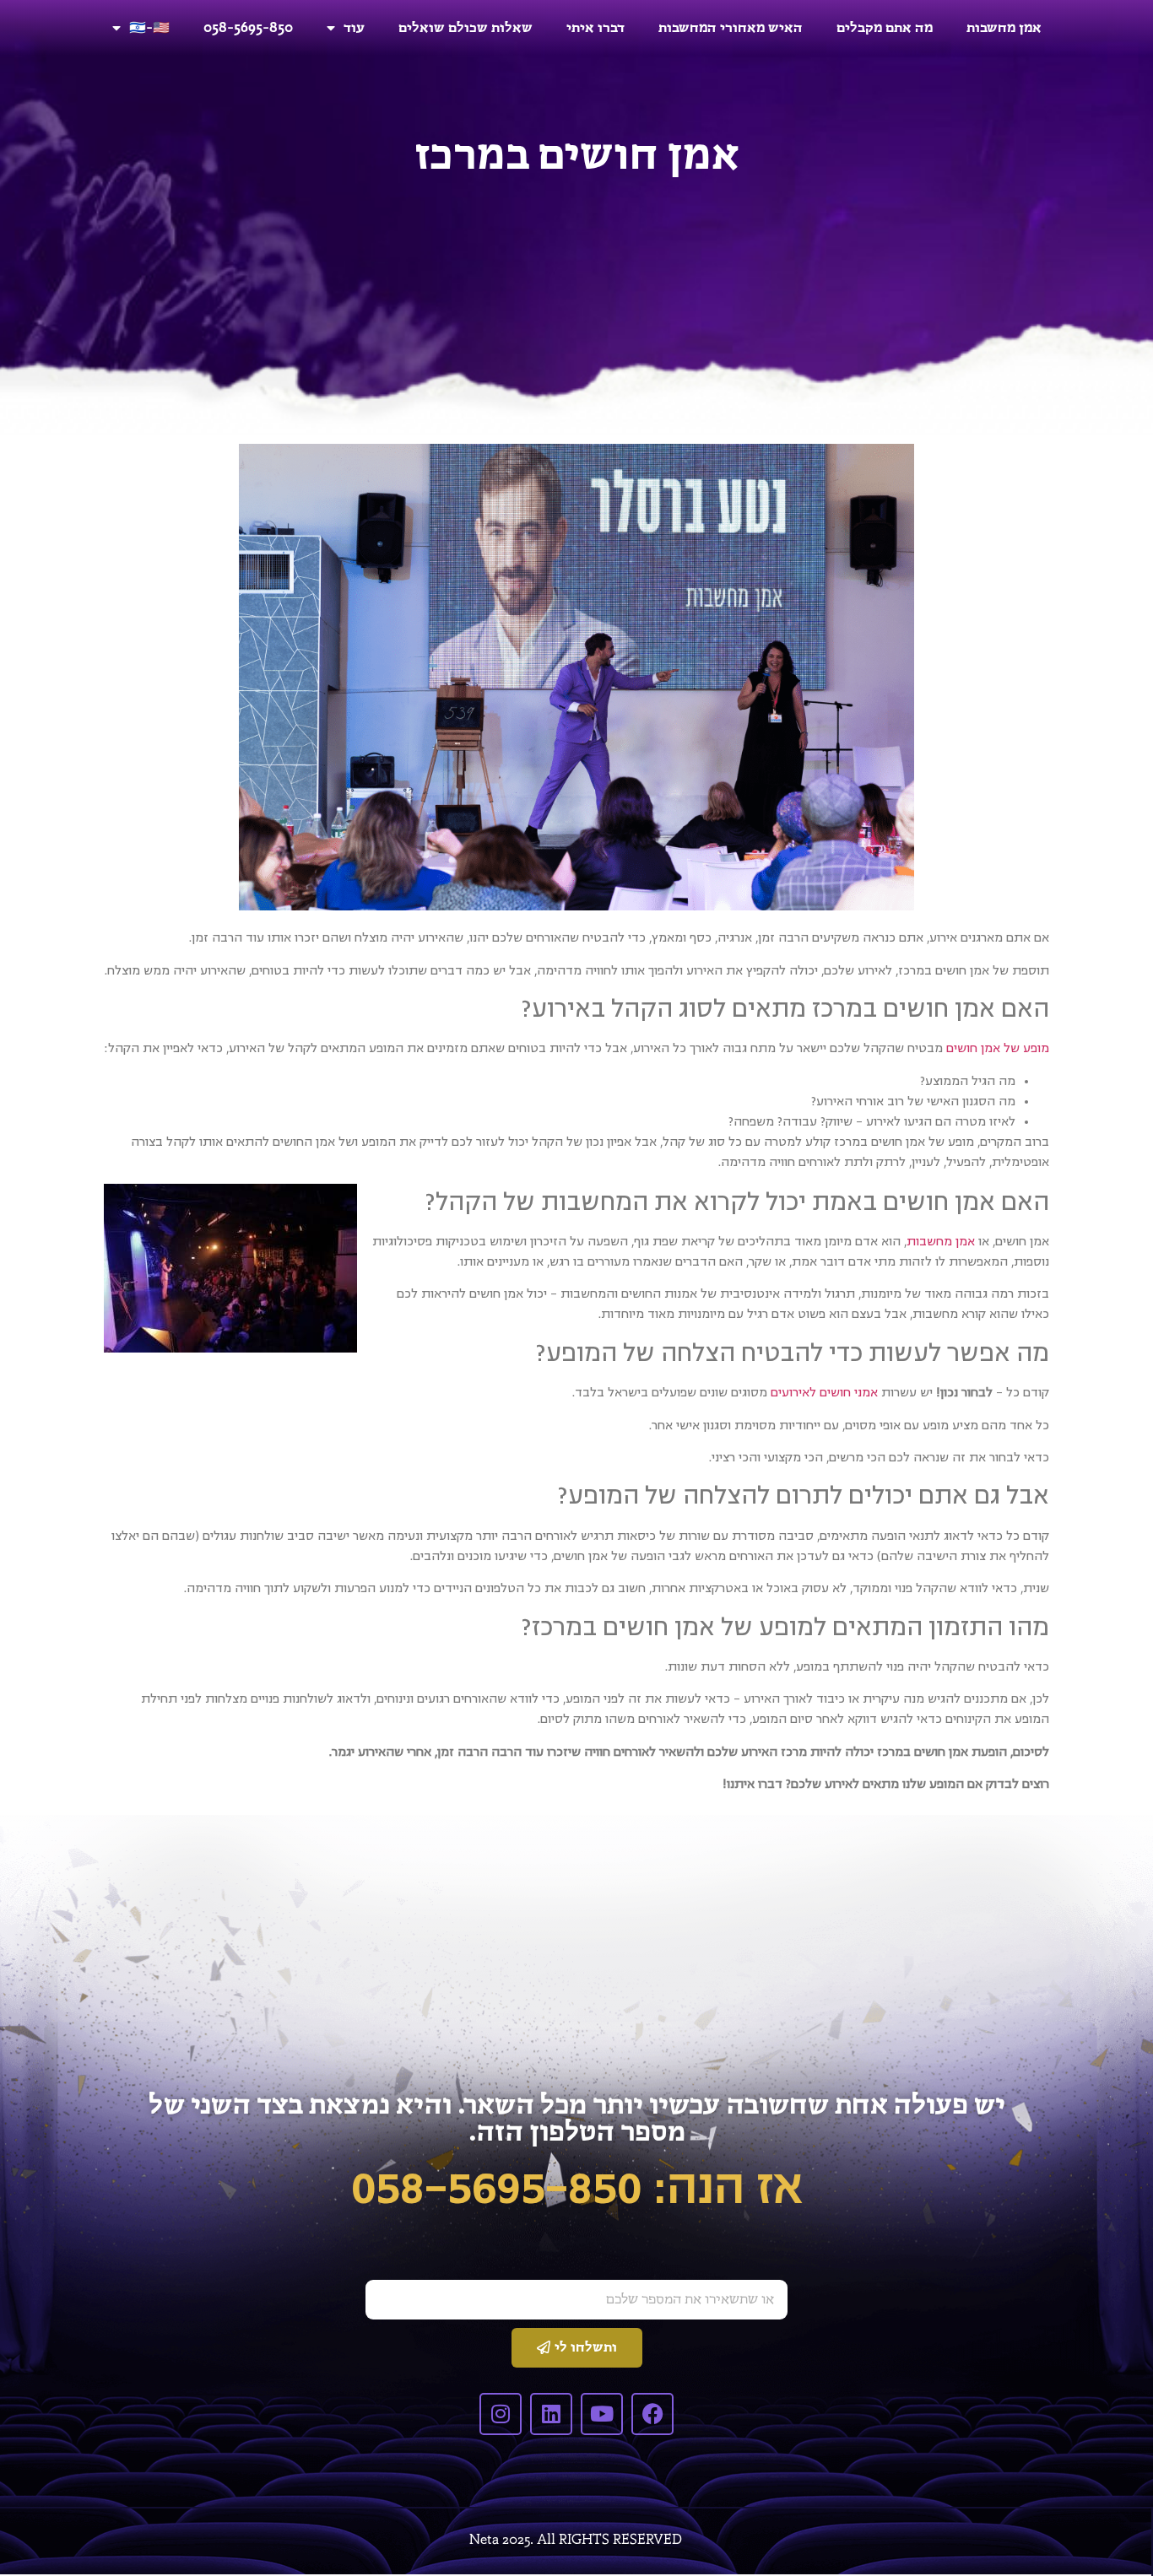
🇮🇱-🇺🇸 (149, 27)
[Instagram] (501, 2414)
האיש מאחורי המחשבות (731, 27)
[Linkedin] (551, 2414)
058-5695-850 (248, 27)
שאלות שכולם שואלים (466, 27)
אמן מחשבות (1004, 27)
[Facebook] (652, 2414)
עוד (354, 27)
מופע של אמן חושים (998, 1048)
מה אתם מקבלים (885, 27)
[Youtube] (602, 2414)
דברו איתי (595, 27)
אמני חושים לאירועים (824, 1392)
